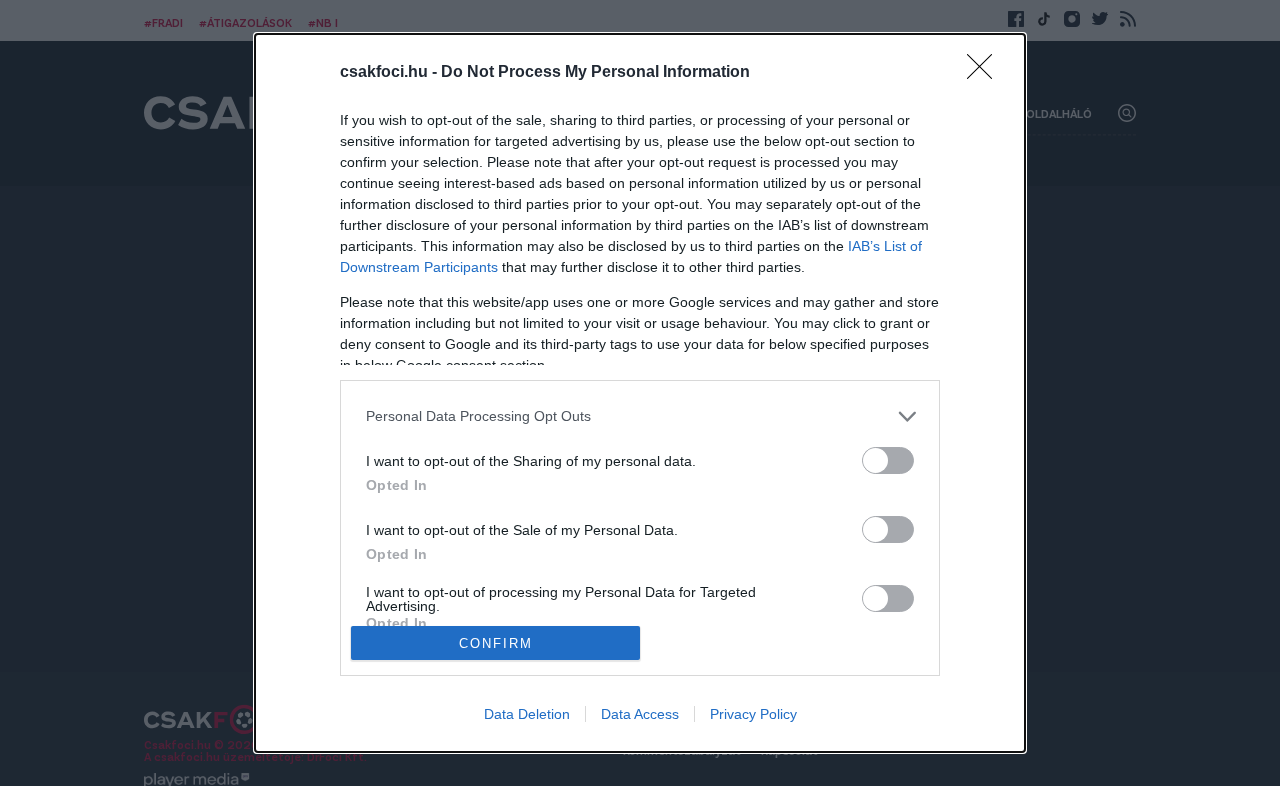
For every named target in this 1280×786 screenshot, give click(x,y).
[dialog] (640, 393)
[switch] (888, 460)
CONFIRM (496, 643)
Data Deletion (527, 714)
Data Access (640, 714)
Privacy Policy (753, 714)
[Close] (986, 73)
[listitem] (640, 416)
